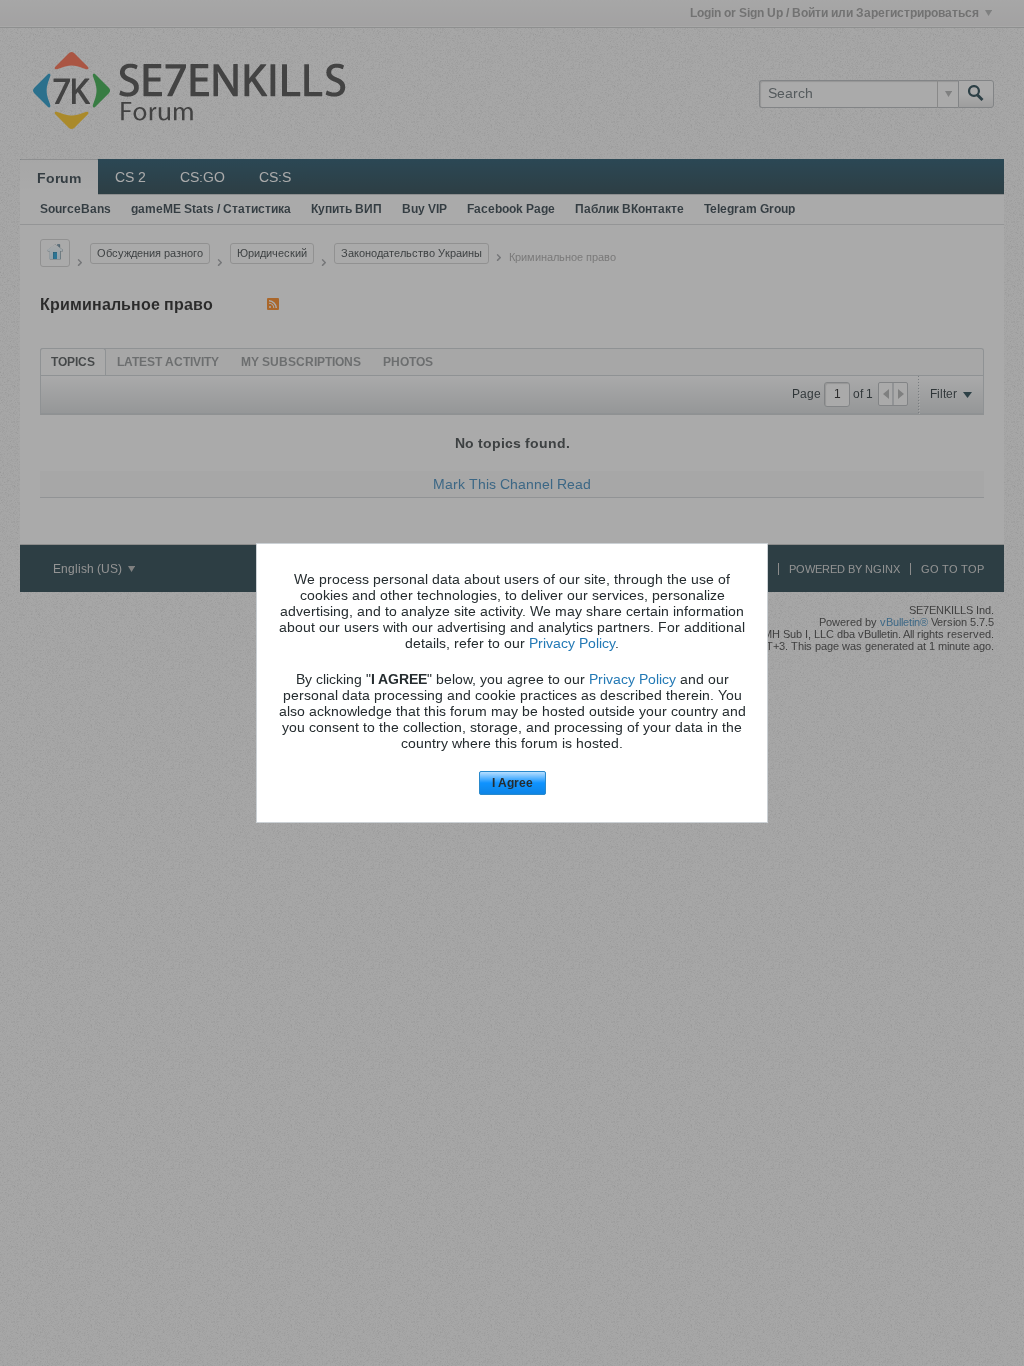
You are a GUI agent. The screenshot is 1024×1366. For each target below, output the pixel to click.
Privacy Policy (572, 643)
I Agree (512, 783)
